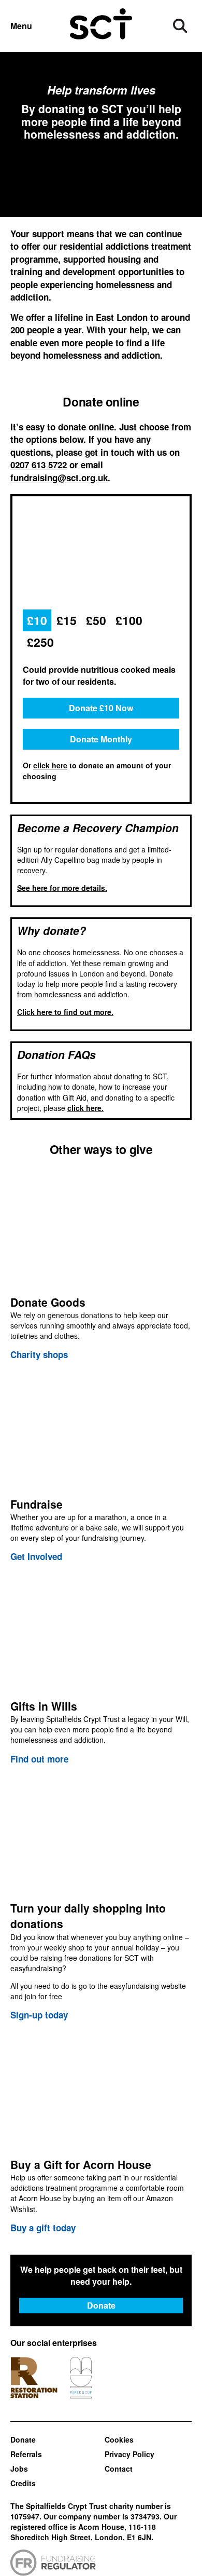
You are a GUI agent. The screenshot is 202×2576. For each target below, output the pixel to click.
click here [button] (50, 765)
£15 (67, 620)
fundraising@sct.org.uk (59, 478)
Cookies (119, 2439)
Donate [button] (101, 2305)
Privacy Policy (129, 2454)
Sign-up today (39, 2015)
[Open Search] (180, 26)
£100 (129, 620)
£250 (40, 642)
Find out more (39, 1759)
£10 (37, 620)
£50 (96, 620)
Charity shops (39, 1354)
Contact (119, 2469)
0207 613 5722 (39, 465)
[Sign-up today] (101, 1899)
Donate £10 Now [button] (101, 708)
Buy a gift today (43, 2228)
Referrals (26, 2454)
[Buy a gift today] (101, 2132)
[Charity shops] (101, 1265)
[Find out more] (101, 1669)
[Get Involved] (101, 1467)
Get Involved (36, 1556)
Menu (21, 26)
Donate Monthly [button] (101, 739)
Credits (23, 2483)
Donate (23, 2439)
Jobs (19, 2469)
